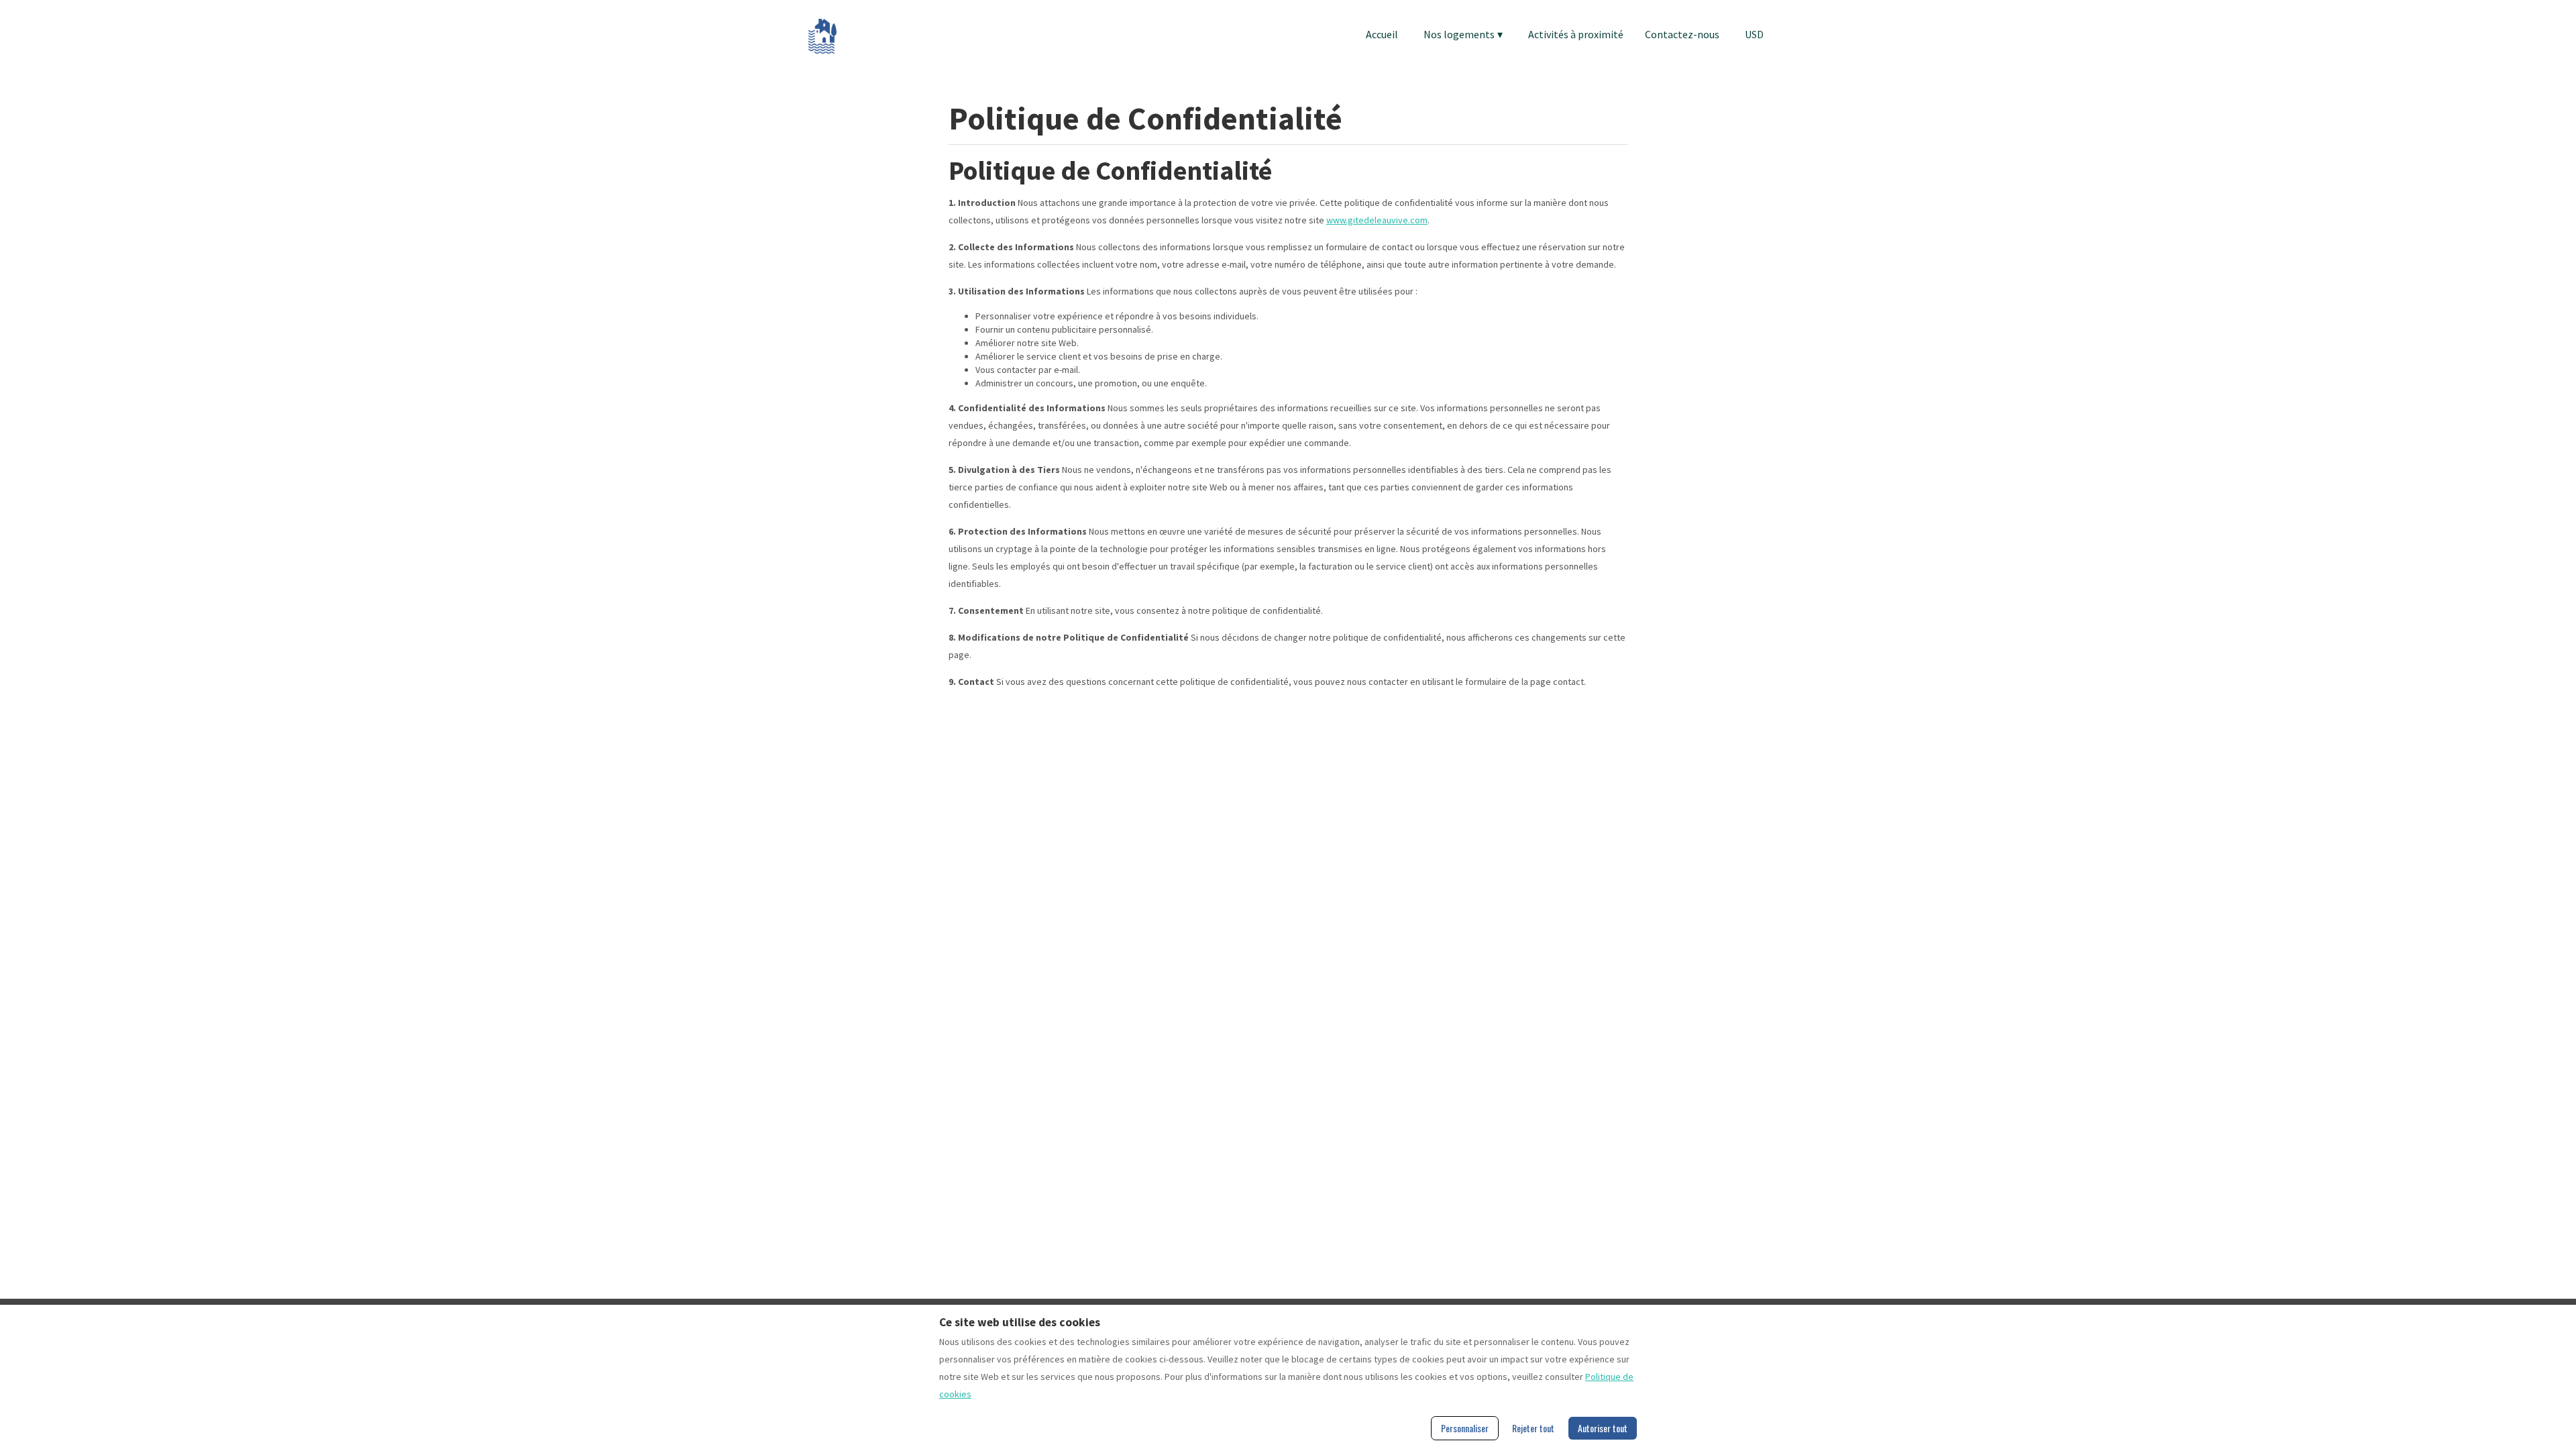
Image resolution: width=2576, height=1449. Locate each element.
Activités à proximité (1576, 34)
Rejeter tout (1533, 1428)
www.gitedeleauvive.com (1377, 220)
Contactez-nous (1682, 34)
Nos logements (1463, 34)
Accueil (1382, 34)
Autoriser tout (1603, 1428)
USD (1754, 34)
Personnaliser (1465, 1428)
